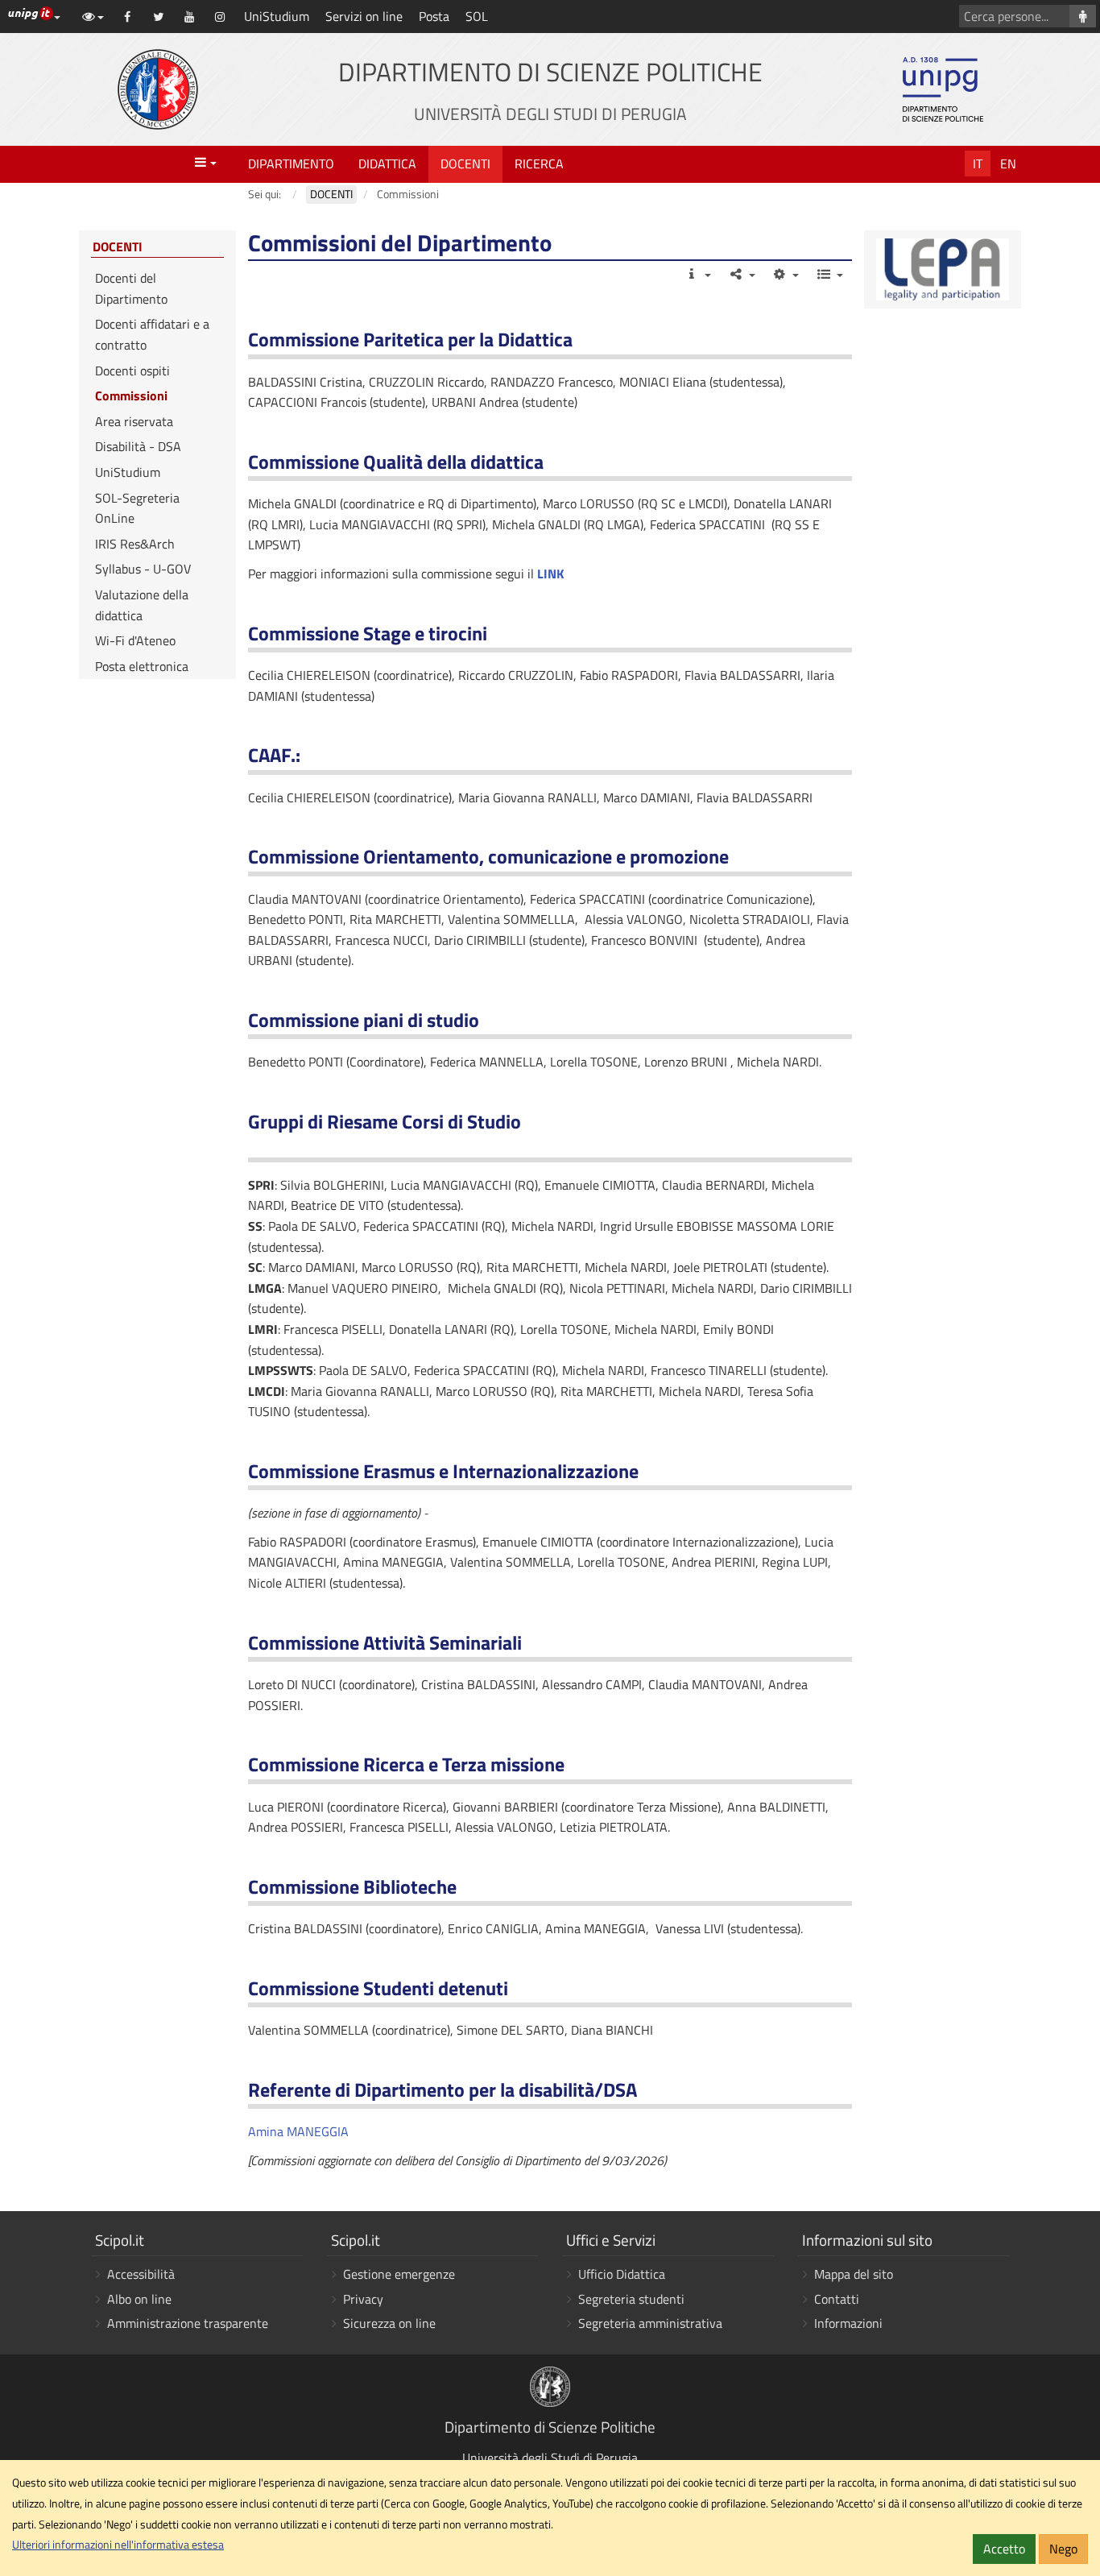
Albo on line (139, 2299)
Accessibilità (141, 2274)
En (1008, 164)
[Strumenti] (786, 274)
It (978, 164)
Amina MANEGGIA (298, 2131)
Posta (434, 16)
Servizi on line (364, 16)
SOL (477, 16)
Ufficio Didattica (622, 2274)
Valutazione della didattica (142, 605)
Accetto (1004, 2549)
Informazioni (848, 2323)
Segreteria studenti (631, 2299)
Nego (1063, 2549)
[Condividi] (741, 274)
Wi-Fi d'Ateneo (135, 640)
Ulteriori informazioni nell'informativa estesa (118, 2545)
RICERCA (539, 164)
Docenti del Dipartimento (131, 288)
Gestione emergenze (399, 2274)
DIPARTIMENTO (291, 164)
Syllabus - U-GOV (143, 569)
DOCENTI (465, 164)
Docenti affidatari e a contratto (152, 334)
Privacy (363, 2299)
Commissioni (131, 396)
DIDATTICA (387, 164)
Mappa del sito (854, 2274)
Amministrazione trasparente (188, 2323)
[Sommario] (829, 274)
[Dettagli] (698, 274)
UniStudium (277, 16)
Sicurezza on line (389, 2323)
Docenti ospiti (132, 371)
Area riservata (134, 421)
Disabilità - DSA (138, 446)
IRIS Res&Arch (135, 544)
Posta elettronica (142, 666)
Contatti (837, 2299)
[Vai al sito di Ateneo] (158, 89)
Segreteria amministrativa (650, 2323)
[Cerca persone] (1083, 16)
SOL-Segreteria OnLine (137, 508)
